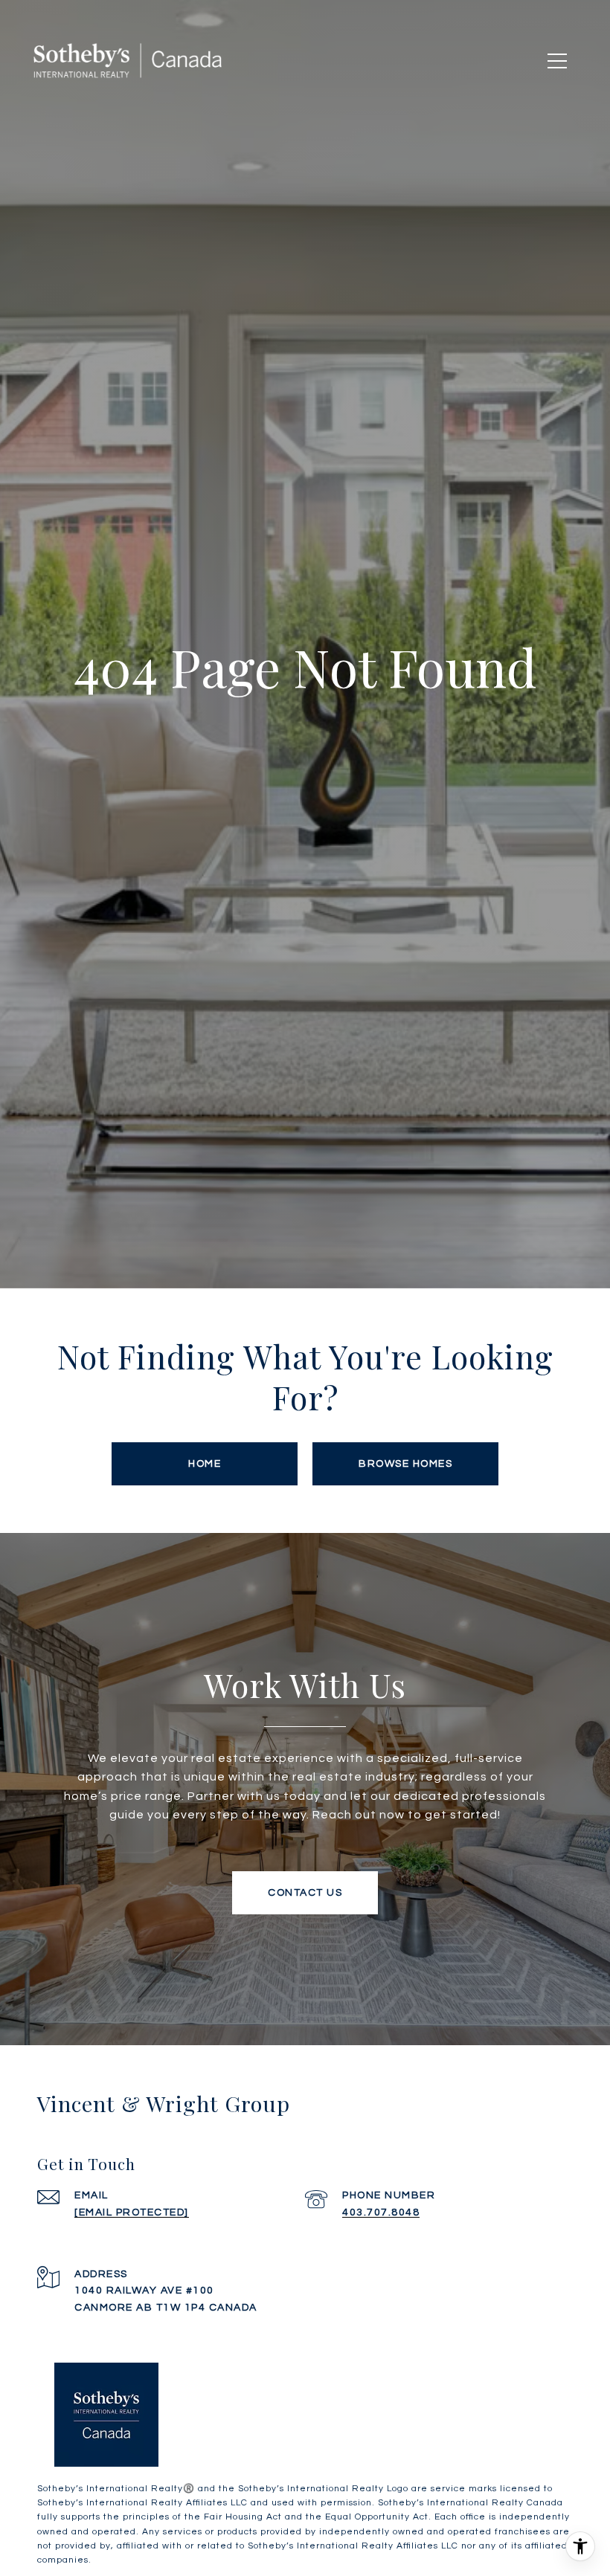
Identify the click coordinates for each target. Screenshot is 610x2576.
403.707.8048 (381, 2212)
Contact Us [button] (305, 1893)
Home (205, 1464)
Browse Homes (405, 1464)
